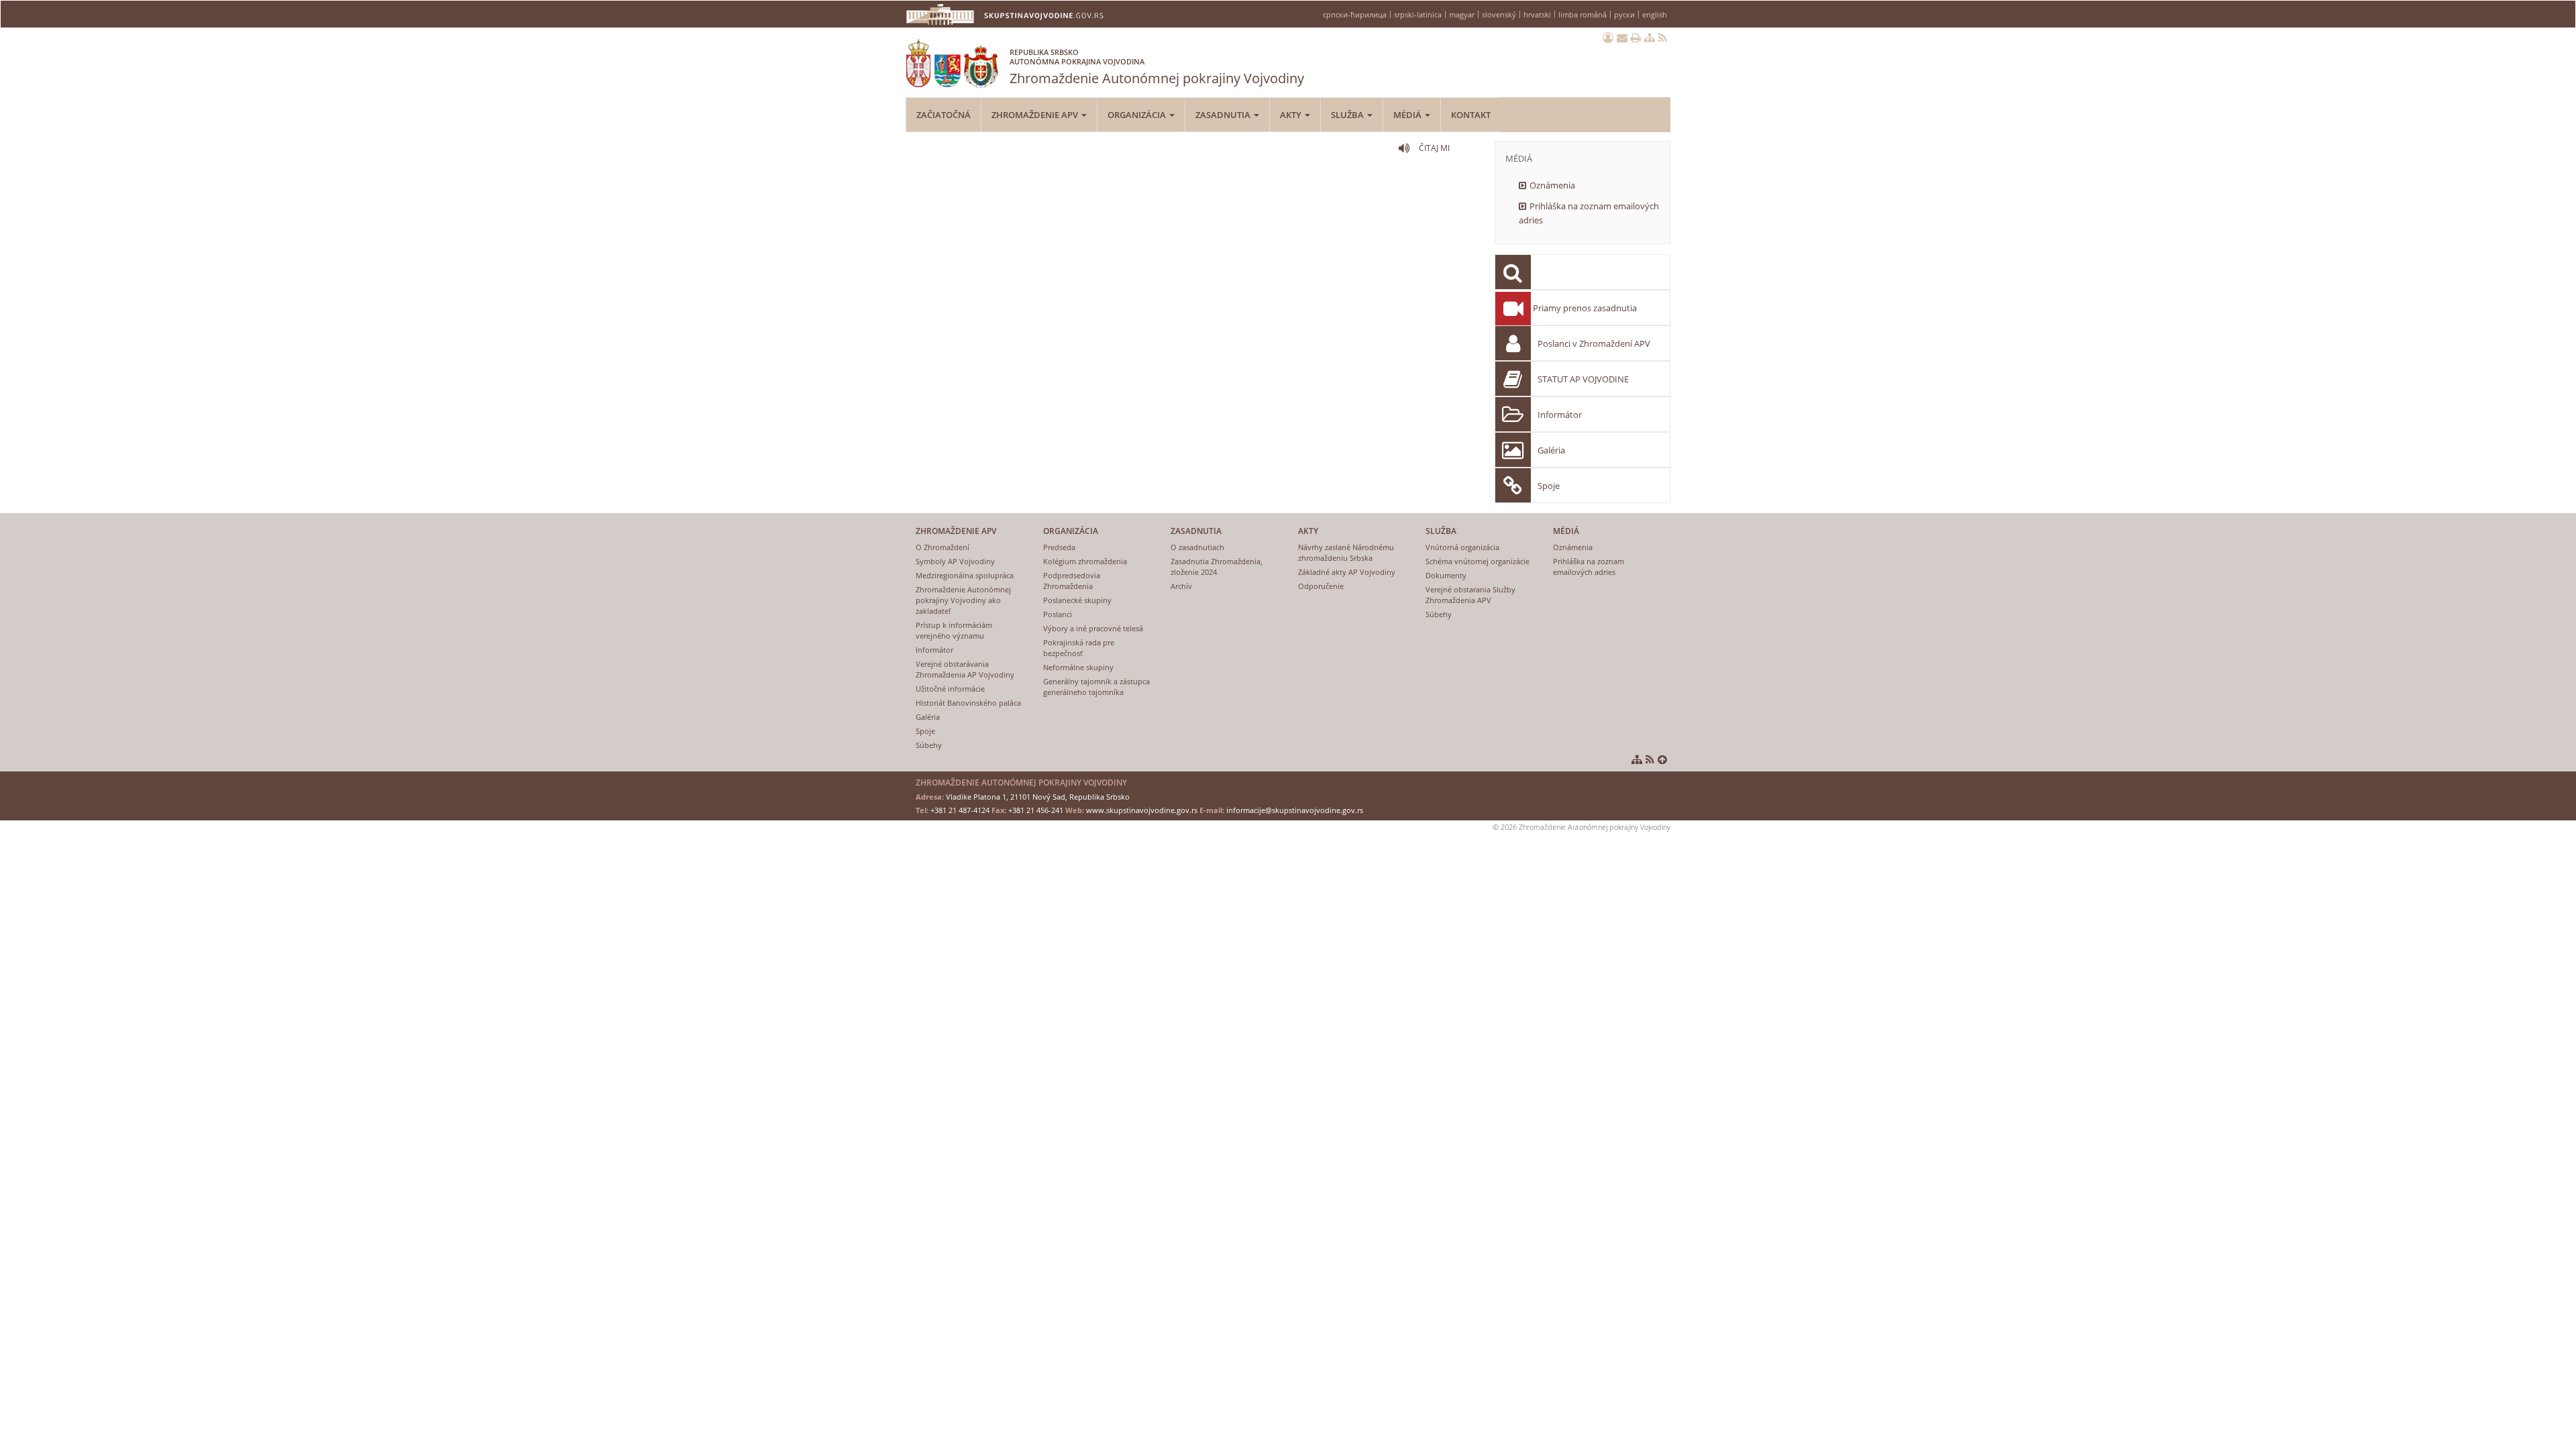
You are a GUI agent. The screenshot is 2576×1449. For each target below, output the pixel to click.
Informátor (1560, 415)
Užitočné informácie (950, 689)
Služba (1348, 115)
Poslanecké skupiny (1077, 600)
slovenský (1499, 14)
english (1655, 14)
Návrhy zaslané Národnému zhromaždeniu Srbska (1346, 552)
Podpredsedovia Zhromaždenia (1072, 581)
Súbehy (929, 745)
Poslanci (1058, 614)
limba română (1582, 14)
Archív (1181, 586)
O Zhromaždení (943, 547)
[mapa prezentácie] (1650, 38)
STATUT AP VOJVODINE (1583, 379)
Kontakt (1471, 115)
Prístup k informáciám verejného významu (954, 630)
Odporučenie (1321, 586)
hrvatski (1537, 14)
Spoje (1549, 486)
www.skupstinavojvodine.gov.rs (1142, 810)
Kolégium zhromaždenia (1085, 561)
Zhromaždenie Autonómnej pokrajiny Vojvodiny (1157, 67)
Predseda (1059, 547)
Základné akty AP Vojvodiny (1347, 572)
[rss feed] (1663, 38)
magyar (1462, 14)
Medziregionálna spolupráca (965, 575)
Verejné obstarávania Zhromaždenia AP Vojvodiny (965, 669)
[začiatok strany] (1662, 759)
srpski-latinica (1418, 14)
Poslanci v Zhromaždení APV (1594, 343)
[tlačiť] (1636, 38)
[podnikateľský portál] (1608, 38)
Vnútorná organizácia (1462, 547)
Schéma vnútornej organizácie (1478, 561)
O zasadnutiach (1197, 547)
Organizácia (1138, 115)
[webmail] (1622, 38)
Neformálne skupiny (1078, 667)
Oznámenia (1552, 185)
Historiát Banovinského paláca (968, 703)
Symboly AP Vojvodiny (955, 561)
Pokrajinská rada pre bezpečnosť (1079, 648)
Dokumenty (1446, 575)
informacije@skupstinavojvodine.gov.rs (1295, 810)
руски (1624, 14)
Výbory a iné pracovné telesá (1093, 628)
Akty (1292, 115)
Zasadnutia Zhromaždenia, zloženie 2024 (1217, 567)
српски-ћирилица (1355, 14)
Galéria (1551, 450)
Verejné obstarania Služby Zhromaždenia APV (1470, 595)
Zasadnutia (1224, 115)
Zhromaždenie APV (1036, 115)
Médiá (1408, 115)
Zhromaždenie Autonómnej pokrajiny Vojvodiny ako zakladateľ (963, 600)
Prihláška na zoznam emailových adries (1589, 213)
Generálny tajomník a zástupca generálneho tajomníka (1096, 687)
